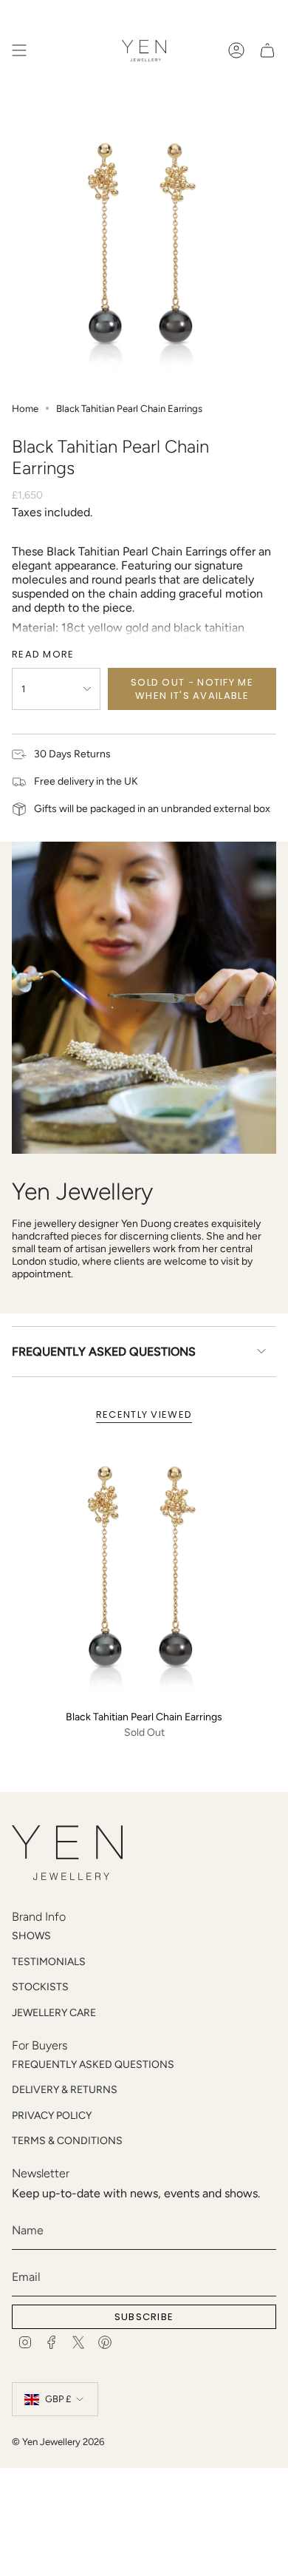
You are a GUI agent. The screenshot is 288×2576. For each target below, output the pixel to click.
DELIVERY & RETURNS (65, 2090)
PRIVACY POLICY (52, 2116)
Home (25, 408)
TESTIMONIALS (49, 1962)
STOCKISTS (40, 1987)
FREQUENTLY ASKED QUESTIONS (104, 1352)
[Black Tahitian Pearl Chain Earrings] (144, 1570)
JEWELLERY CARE (54, 2013)
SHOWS (31, 1936)
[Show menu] (19, 50)
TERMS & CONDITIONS (67, 2141)
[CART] (267, 50)
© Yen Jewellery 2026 (58, 2441)
